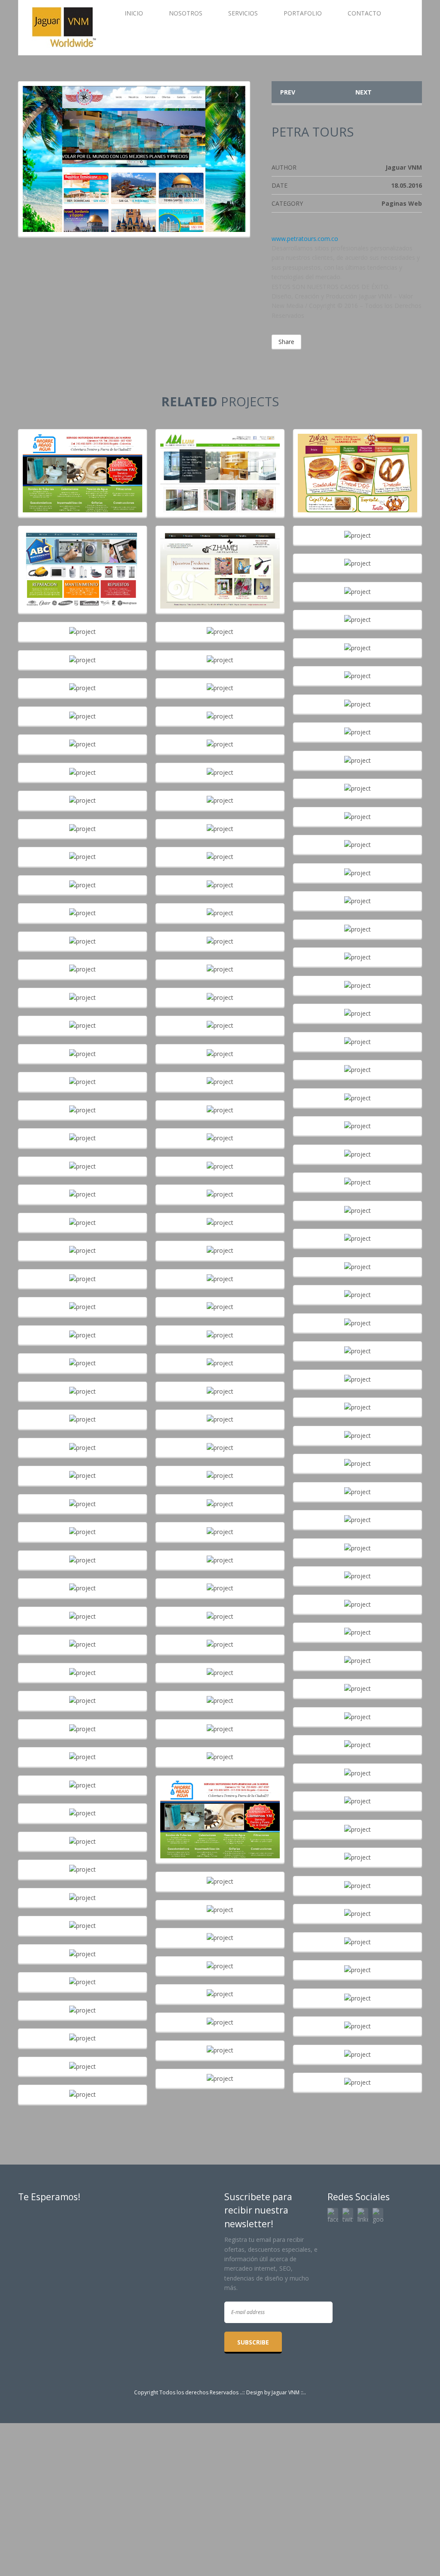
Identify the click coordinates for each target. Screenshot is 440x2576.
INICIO (134, 13)
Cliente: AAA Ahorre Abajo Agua (220, 1811)
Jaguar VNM (286, 2392)
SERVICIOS (243, 13)
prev (288, 92)
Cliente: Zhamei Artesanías (220, 561)
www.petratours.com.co (305, 239)
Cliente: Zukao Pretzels (357, 465)
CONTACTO (364, 13)
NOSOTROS (186, 13)
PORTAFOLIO (303, 13)
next (364, 92)
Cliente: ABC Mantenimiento (82, 561)
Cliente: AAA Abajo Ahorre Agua (82, 465)
